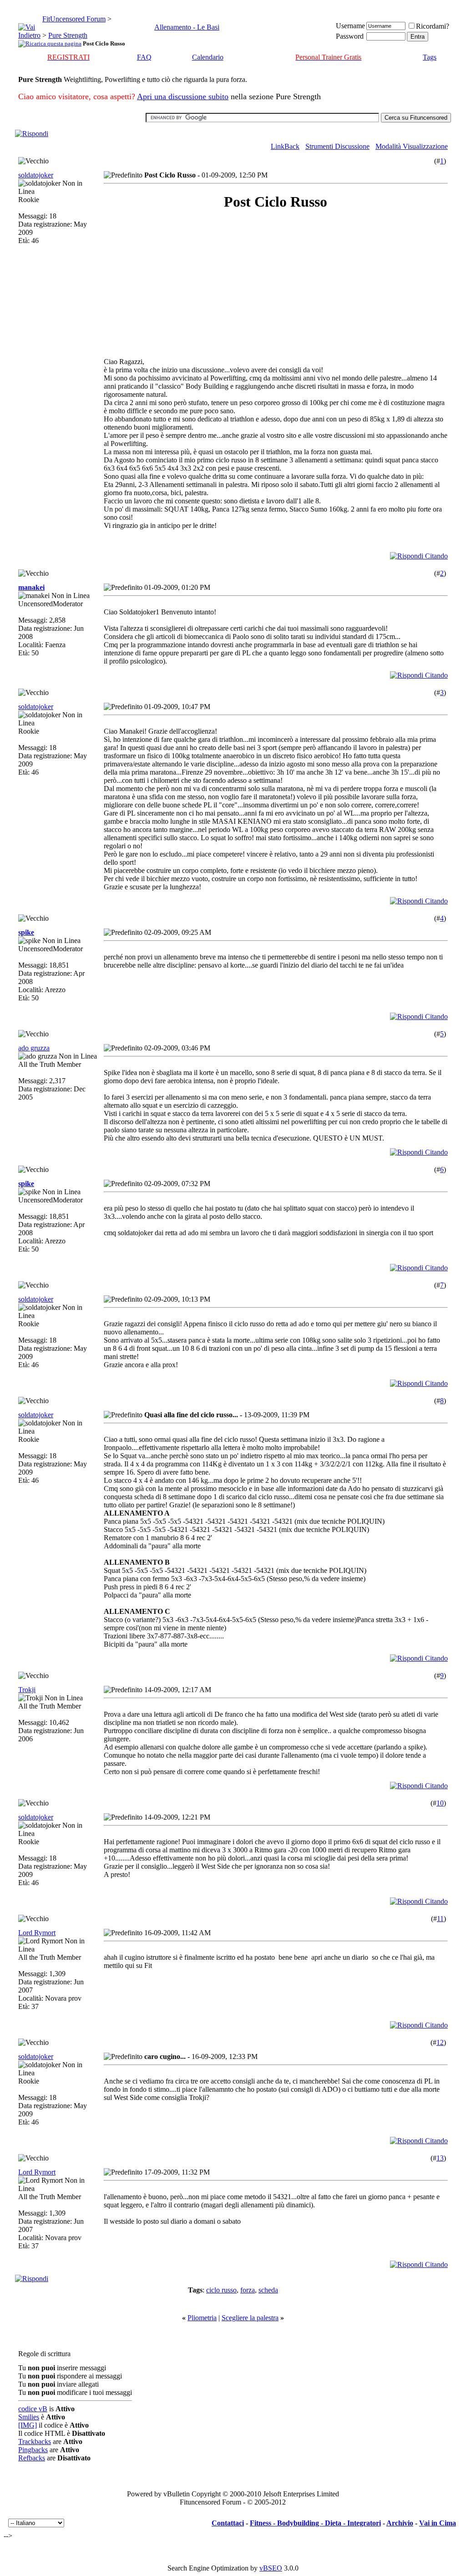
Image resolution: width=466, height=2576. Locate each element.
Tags (430, 57)
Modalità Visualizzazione (412, 146)
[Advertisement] (185, 284)
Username (350, 26)
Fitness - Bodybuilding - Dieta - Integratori (315, 2523)
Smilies (29, 2417)
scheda (268, 2290)
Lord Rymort (37, 1933)
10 (440, 1803)
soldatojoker (36, 175)
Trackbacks (35, 2442)
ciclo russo (221, 2290)
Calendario (208, 57)
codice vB (33, 2409)
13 (440, 2158)
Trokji (27, 1690)
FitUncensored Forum (74, 19)
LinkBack (285, 146)
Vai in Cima (438, 2523)
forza (248, 2290)
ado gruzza (34, 1048)
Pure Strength (68, 35)
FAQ (144, 57)
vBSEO (271, 2568)
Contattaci (228, 2523)
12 (440, 2042)
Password (350, 36)
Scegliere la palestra (250, 2318)
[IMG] (28, 2425)
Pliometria (202, 2318)
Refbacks (32, 2458)
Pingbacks (33, 2450)
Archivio (400, 2523)
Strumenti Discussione (337, 146)
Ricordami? (433, 26)
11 (440, 1919)
